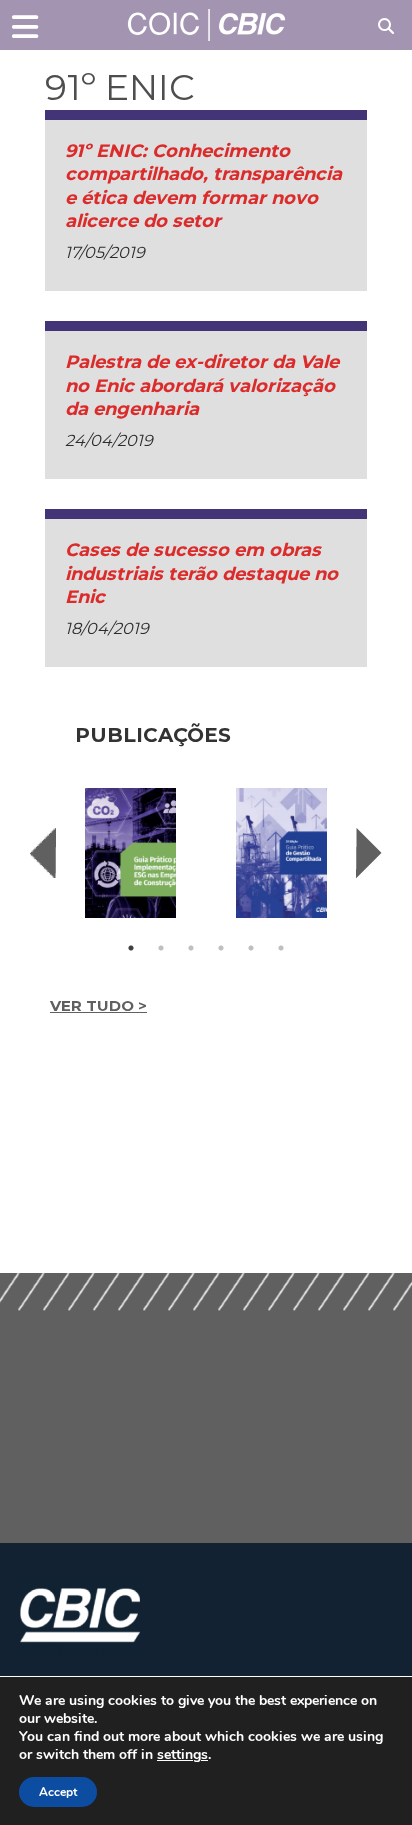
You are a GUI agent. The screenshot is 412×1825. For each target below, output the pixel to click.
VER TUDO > (98, 1005)
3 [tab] (191, 948)
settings (182, 1755)
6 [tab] (281, 948)
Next (369, 853)
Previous (43, 853)
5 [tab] (251, 948)
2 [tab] (161, 948)
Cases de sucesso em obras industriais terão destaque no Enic (201, 573)
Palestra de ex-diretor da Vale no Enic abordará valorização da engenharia (202, 385)
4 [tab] (221, 948)
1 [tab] (131, 948)
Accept (58, 1792)
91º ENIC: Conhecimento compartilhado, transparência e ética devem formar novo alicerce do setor (203, 186)
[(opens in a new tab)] (130, 853)
